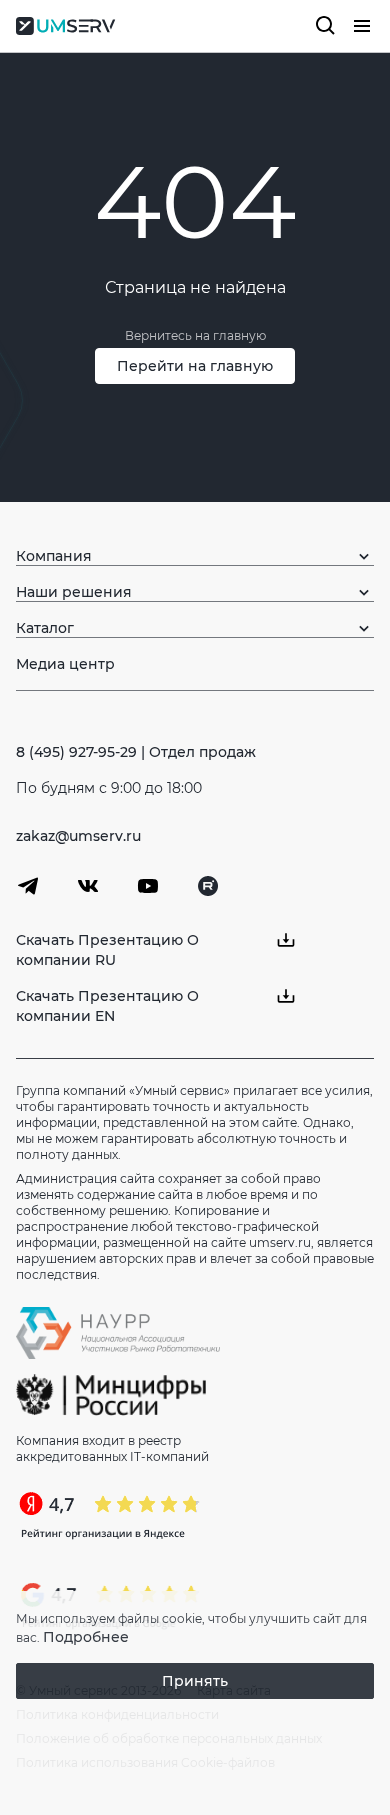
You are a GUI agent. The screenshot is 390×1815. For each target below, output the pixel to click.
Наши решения (74, 592)
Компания (54, 556)
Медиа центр (65, 664)
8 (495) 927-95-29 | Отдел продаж (136, 752)
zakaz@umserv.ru (78, 836)
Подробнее (86, 1637)
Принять (195, 1681)
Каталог (45, 628)
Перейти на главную (195, 366)
